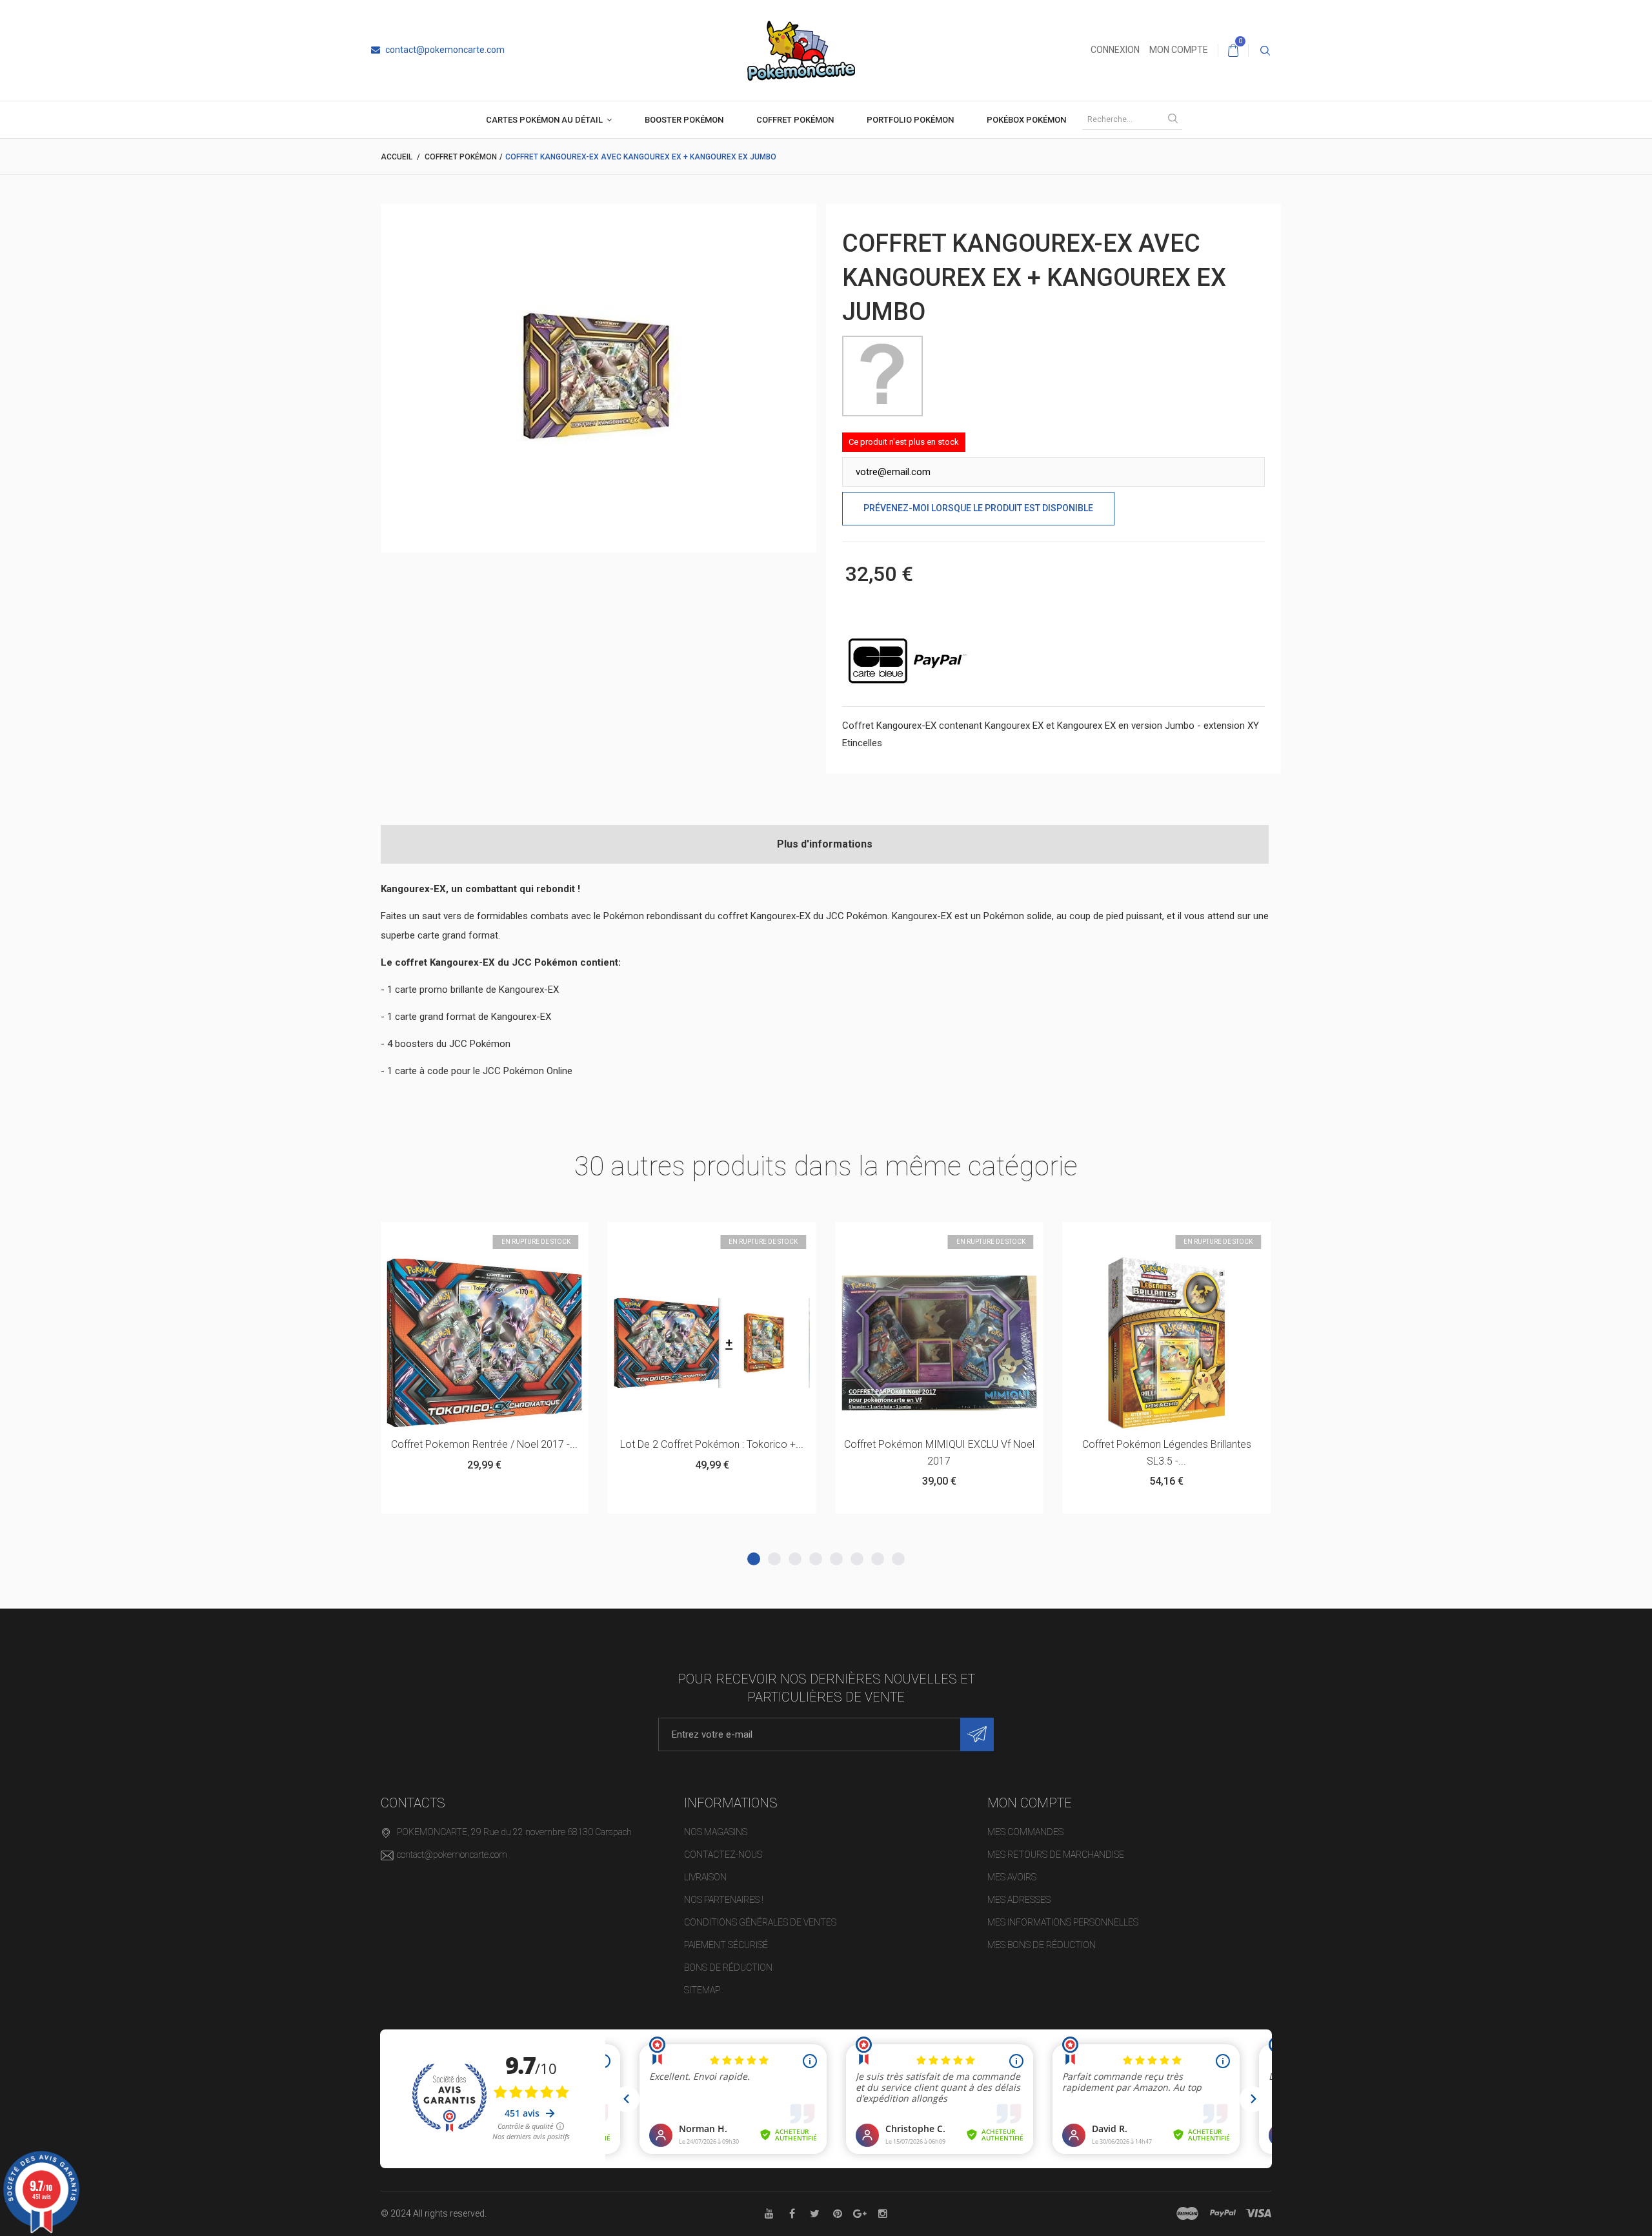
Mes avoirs (1012, 1877)
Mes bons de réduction (1042, 1945)
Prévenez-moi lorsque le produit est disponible (978, 508)
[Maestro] (1187, 2213)
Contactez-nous (723, 1855)
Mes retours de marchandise (1056, 1855)
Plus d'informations (825, 844)
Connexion (1115, 50)
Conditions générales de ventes (760, 1922)
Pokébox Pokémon (1026, 120)
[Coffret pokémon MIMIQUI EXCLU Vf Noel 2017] (724, 1343)
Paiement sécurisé (726, 1945)
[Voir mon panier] (1233, 50)
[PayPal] (1223, 2213)
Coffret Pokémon (795, 120)
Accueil (397, 157)
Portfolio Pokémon (910, 120)
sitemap (702, 1990)
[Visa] (1258, 2213)
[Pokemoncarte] (801, 50)
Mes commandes (1025, 1832)
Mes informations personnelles (1063, 1922)
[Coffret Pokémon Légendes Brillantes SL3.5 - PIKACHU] (952, 1343)
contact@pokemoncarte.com (444, 50)
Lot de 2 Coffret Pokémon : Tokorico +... (497, 1444)
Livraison (705, 1877)
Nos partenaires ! (724, 1900)
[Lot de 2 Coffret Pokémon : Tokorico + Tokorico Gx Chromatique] (497, 1343)
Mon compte (1179, 50)
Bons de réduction (728, 1967)
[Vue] (529, 1238)
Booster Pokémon (684, 120)
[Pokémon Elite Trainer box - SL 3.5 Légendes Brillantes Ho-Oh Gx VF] (1179, 1343)
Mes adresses (1019, 1900)
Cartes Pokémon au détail (544, 120)
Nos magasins (716, 1832)
